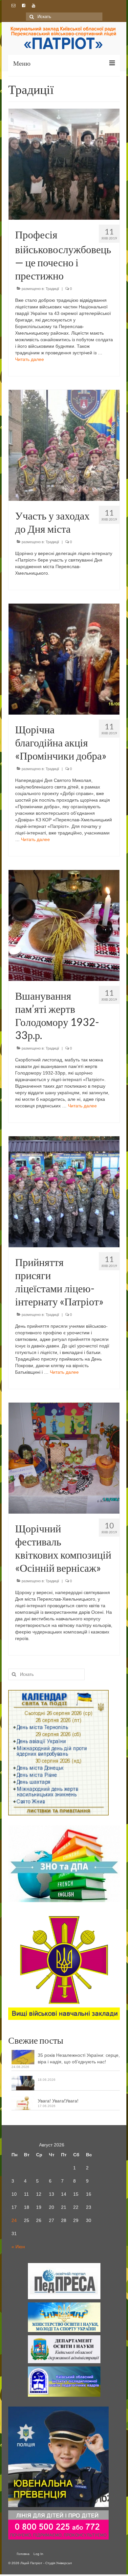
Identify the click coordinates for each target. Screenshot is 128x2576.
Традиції (52, 289)
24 (14, 2220)
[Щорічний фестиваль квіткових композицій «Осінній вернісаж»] (64, 1458)
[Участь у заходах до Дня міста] (64, 445)
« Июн (18, 2247)
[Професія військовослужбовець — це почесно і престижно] (64, 164)
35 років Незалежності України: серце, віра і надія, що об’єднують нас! (79, 2058)
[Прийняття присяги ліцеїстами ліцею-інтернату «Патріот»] (64, 1191)
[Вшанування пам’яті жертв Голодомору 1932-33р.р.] (64, 925)
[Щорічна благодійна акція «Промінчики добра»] (64, 659)
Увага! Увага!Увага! (58, 2101)
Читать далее (30, 359)
